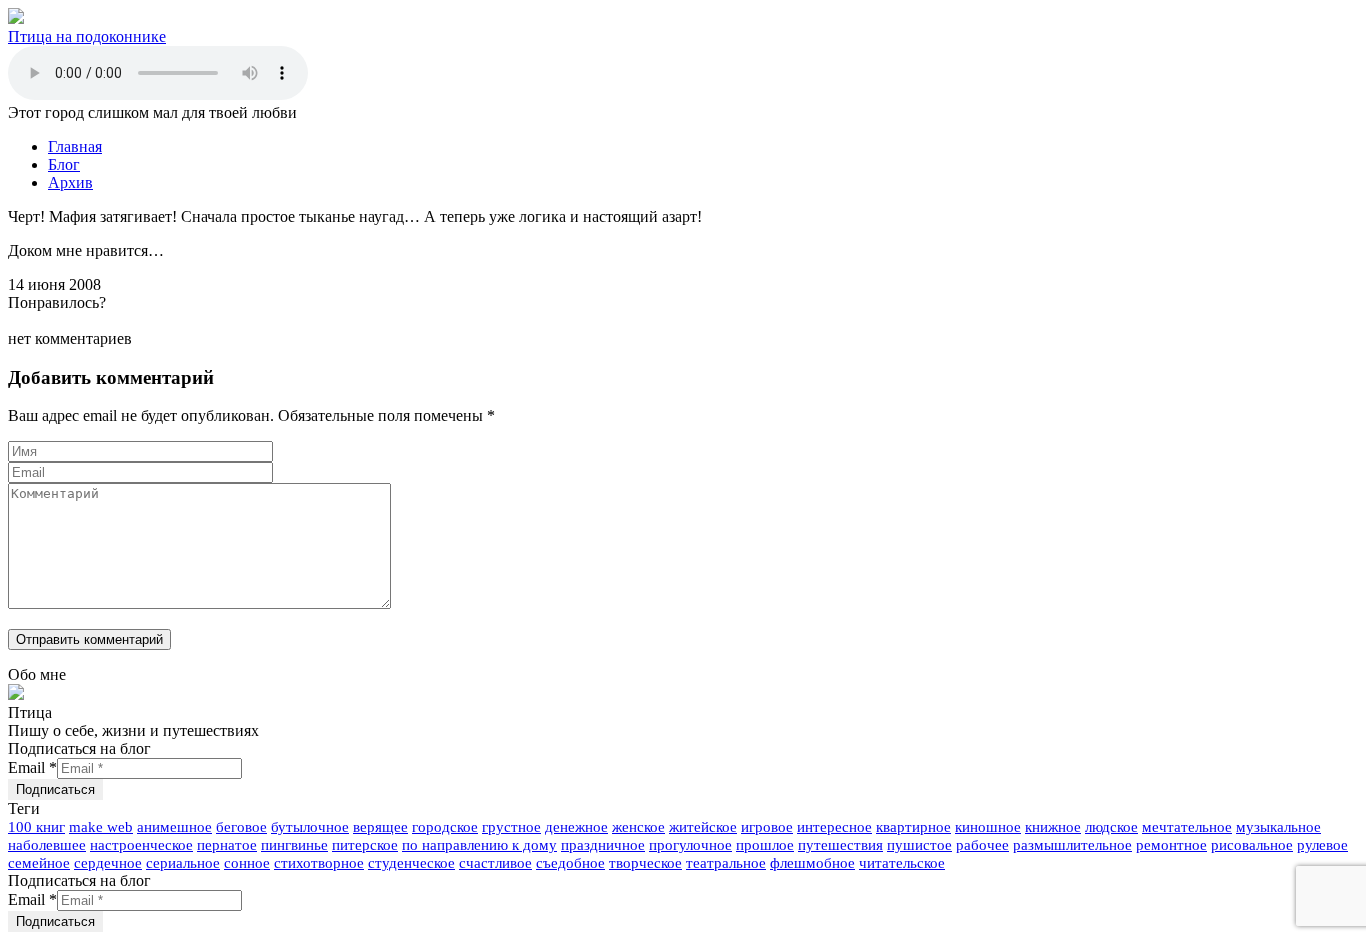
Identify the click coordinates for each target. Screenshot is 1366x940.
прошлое (765, 845)
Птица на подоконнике (87, 36)
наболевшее (47, 845)
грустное (511, 827)
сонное (247, 863)
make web (101, 827)
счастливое (495, 863)
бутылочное (310, 827)
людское (1111, 827)
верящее (380, 827)
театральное (726, 863)
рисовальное (1252, 845)
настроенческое (141, 845)
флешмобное (812, 863)
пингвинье (294, 845)
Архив (70, 182)
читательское (902, 863)
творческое (645, 863)
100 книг (36, 827)
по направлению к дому (479, 845)
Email (32, 767)
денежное (576, 827)
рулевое (1322, 845)
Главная (75, 146)
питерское (365, 845)
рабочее (982, 845)
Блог (64, 164)
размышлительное (1072, 845)
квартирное (913, 827)
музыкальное (1278, 827)
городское (445, 827)
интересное (834, 827)
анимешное (174, 827)
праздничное (603, 845)
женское (638, 827)
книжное (1053, 827)
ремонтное (1171, 845)
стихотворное (319, 863)
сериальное (183, 863)
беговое (241, 827)
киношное (988, 827)
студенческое (411, 863)
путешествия (840, 845)
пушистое (919, 845)
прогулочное (690, 845)
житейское (703, 827)
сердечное (108, 863)
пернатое (227, 845)
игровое (767, 827)
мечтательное (1187, 827)
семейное (39, 863)
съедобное (570, 863)
